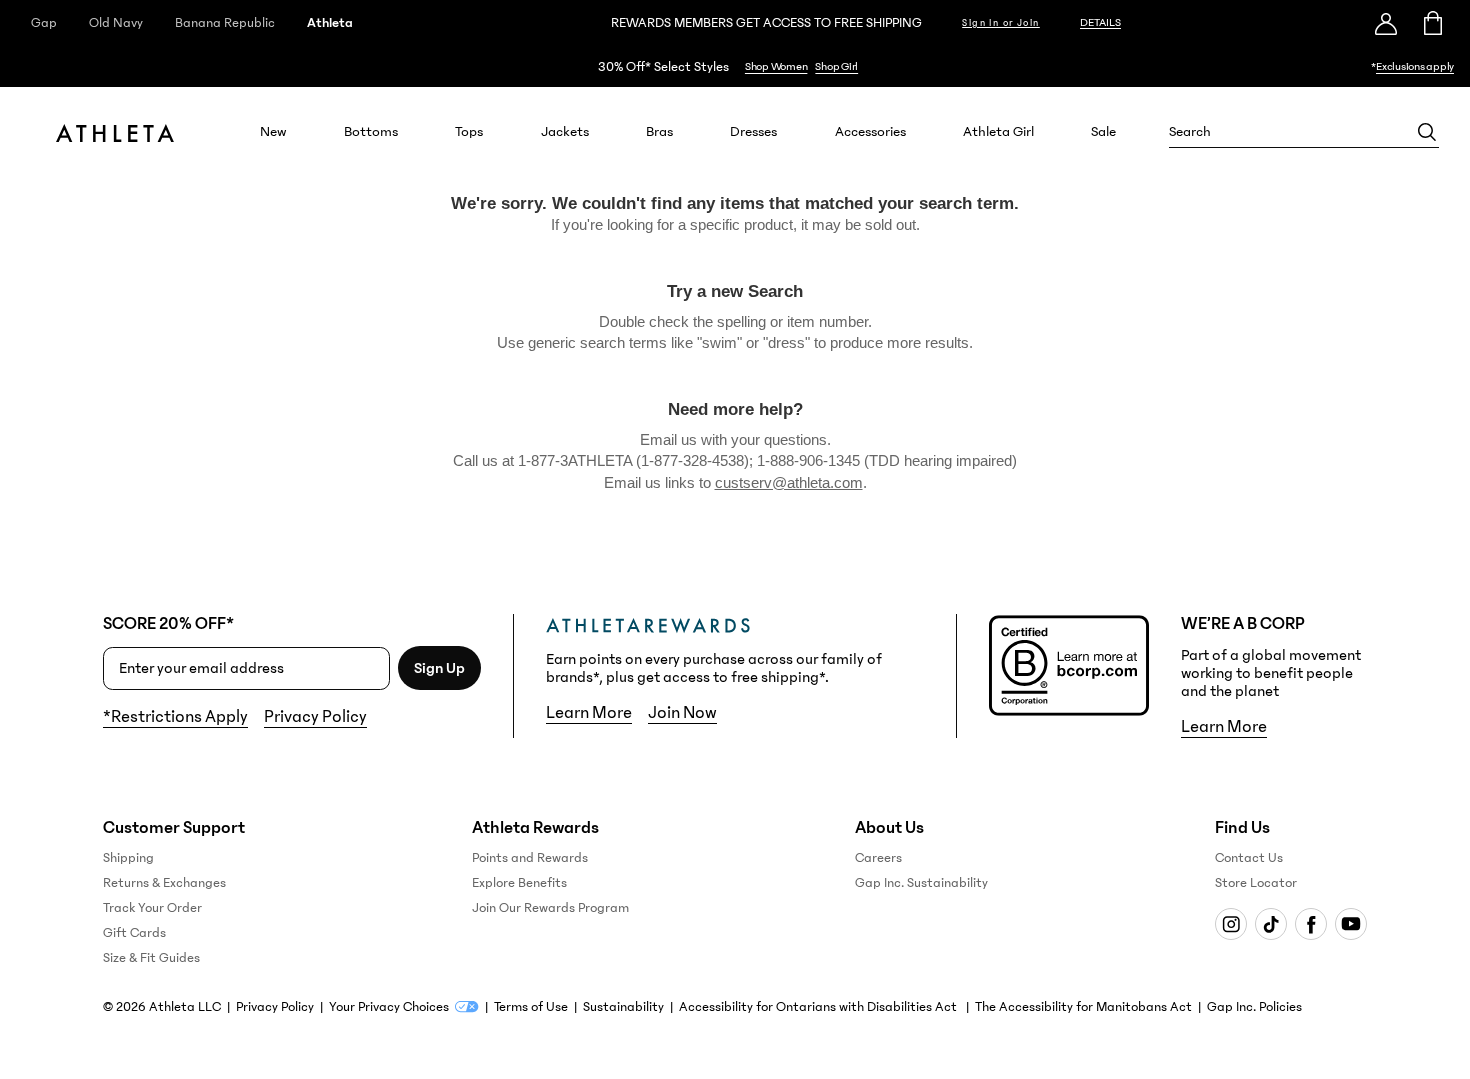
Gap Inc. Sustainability (921, 883)
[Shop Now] (735, 66)
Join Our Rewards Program (550, 908)
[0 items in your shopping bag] (1431, 23)
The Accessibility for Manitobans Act (1083, 1007)
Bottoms (371, 132)
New (273, 132)
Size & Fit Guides (151, 958)
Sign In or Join (1001, 23)
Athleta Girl (998, 132)
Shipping (128, 858)
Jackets (565, 132)
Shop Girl (836, 66)
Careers (878, 858)
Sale (1103, 132)
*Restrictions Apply (175, 717)
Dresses (753, 132)
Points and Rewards (530, 858)
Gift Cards (134, 933)
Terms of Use (531, 1007)
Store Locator (1256, 883)
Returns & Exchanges (164, 883)
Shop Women (776, 66)
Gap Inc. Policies (1254, 1007)
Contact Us (1249, 858)
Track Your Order (152, 908)
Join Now (682, 713)
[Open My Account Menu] (1386, 23)
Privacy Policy (315, 717)
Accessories (870, 132)
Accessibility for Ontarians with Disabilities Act (819, 1007)
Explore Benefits (519, 883)
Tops (469, 132)
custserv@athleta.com (789, 482)
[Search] (1427, 132)
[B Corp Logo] (1069, 665)
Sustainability (623, 1007)
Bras (659, 132)
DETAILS (1100, 22)
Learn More (589, 713)
